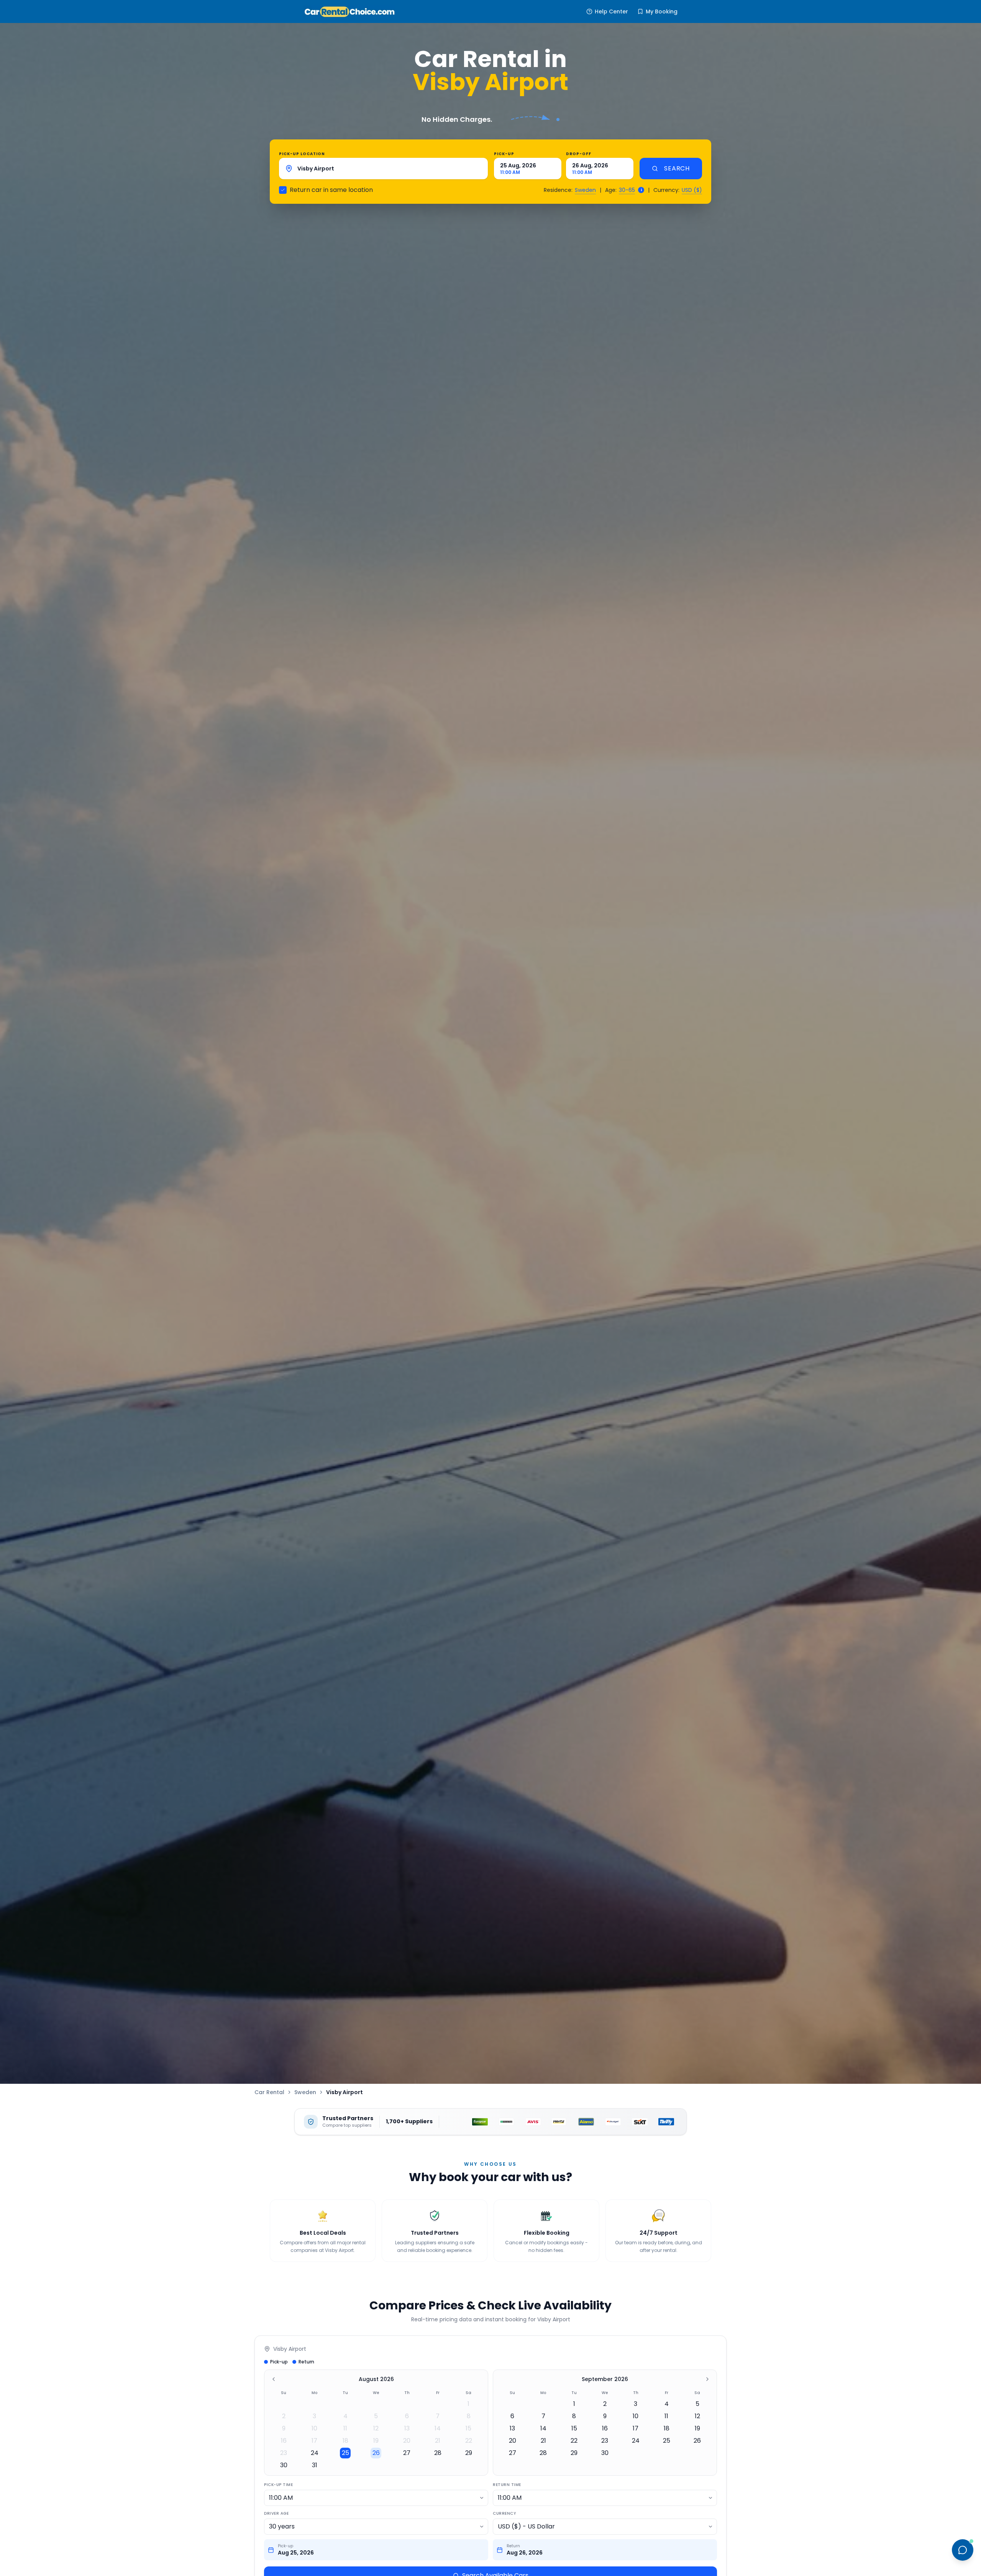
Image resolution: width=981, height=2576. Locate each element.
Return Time (507, 2485)
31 (315, 2465)
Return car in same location (331, 190)
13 (407, 2428)
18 (345, 2441)
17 (314, 2441)
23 (284, 2453)
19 (376, 2441)
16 (284, 2441)
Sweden (585, 190)
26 (376, 2453)
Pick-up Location (302, 154)
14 (438, 2428)
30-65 (627, 190)
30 (284, 2465)
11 (345, 2428)
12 (376, 2428)
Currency (504, 2513)
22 (469, 2441)
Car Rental (269, 2092)
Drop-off (579, 154)
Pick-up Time (278, 2485)
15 (468, 2428)
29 (469, 2453)
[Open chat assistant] (963, 2550)
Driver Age (276, 2513)
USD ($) (692, 190)
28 (438, 2453)
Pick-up (504, 154)
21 (438, 2441)
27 (407, 2453)
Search (677, 168)
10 (314, 2428)
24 (315, 2453)
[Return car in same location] (283, 190)
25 (345, 2453)
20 (407, 2441)
